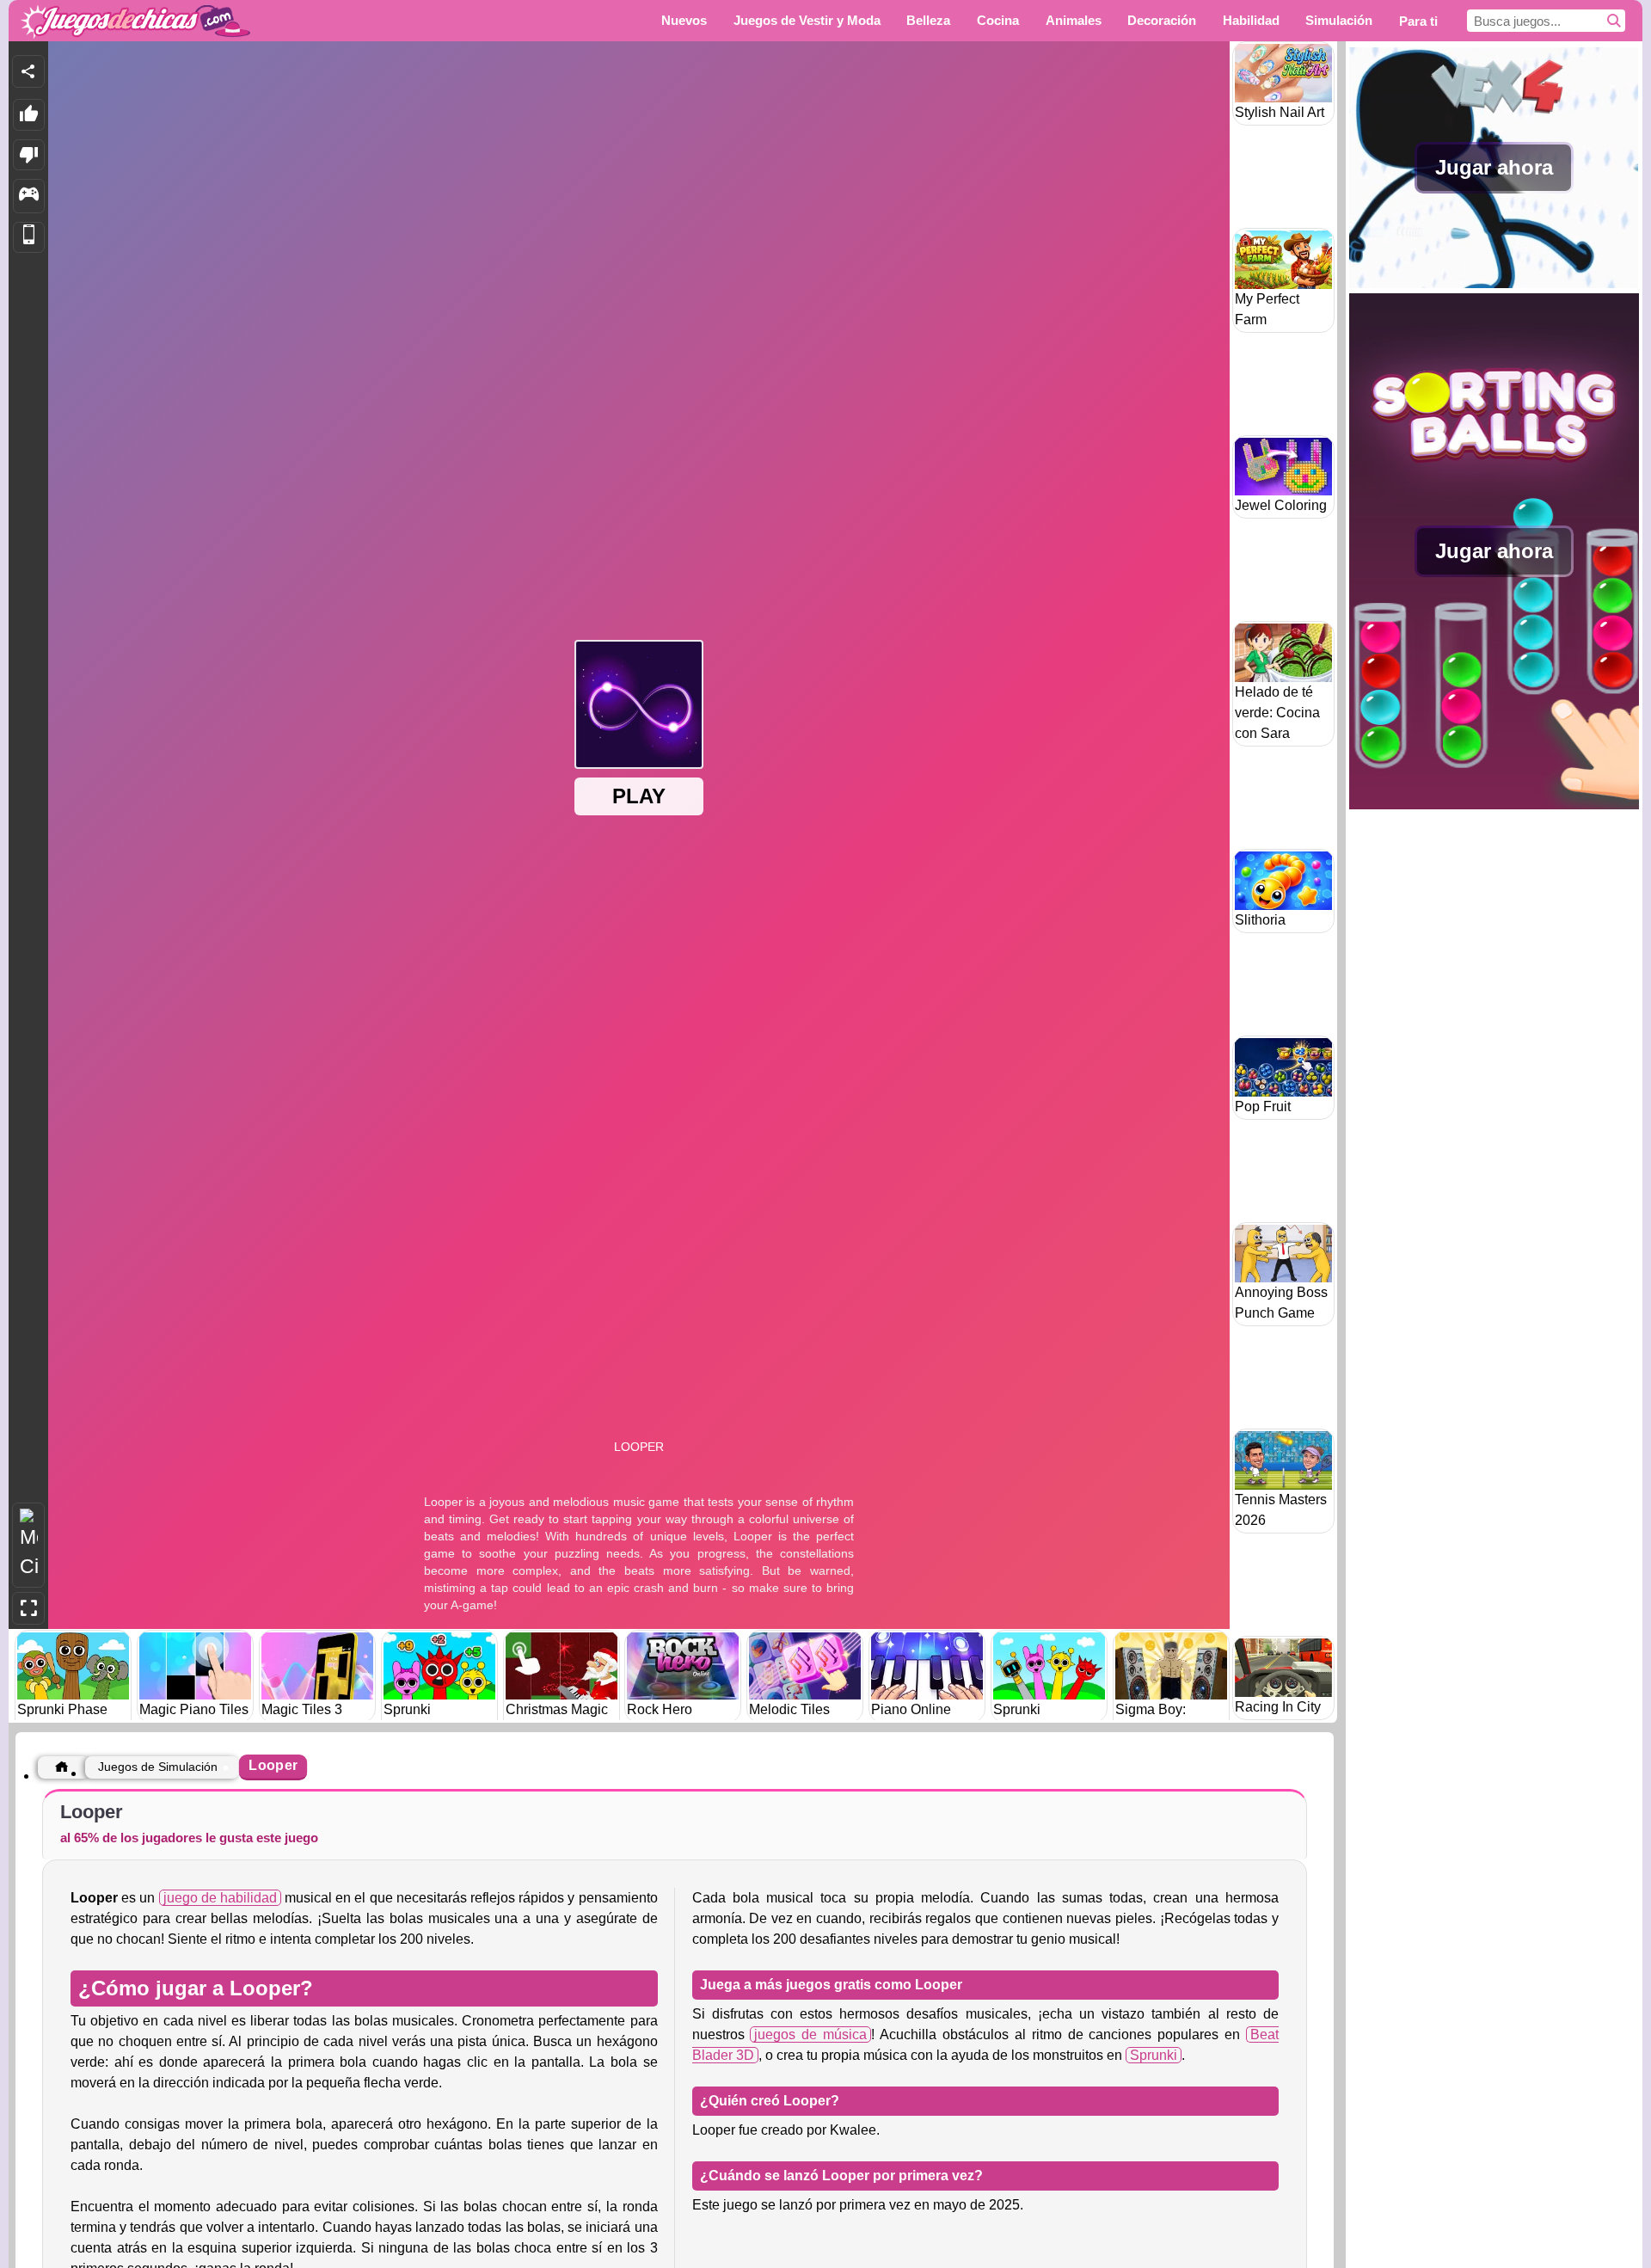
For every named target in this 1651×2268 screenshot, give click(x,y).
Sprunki (1154, 2055)
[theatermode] (28, 1545)
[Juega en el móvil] (29, 238)
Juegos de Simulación (158, 1767)
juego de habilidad (220, 1898)
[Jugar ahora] (1494, 283)
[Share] (28, 71)
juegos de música (810, 2034)
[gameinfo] (29, 196)
